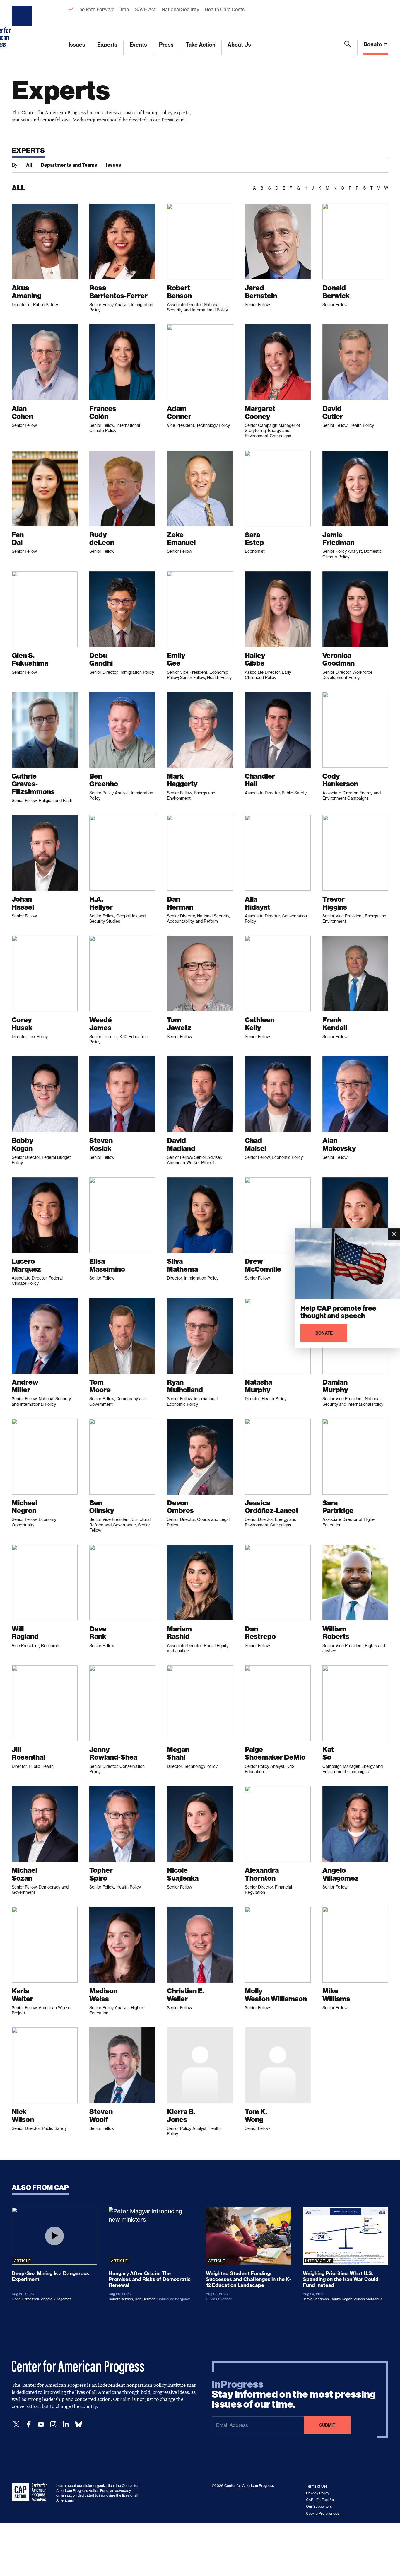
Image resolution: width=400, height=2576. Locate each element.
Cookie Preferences (323, 2513)
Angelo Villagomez (56, 2299)
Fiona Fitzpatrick (25, 2299)
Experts (107, 45)
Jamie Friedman (316, 2299)
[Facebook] (29, 2424)
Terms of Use (317, 2486)
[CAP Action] (31, 2492)
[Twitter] (16, 2424)
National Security (180, 9)
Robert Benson (121, 2299)
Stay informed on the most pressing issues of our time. (294, 2394)
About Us (239, 45)
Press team (173, 120)
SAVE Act (145, 9)
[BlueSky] (78, 2424)
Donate (373, 44)
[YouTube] (41, 2424)
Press (166, 45)
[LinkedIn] (66, 2424)
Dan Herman (145, 2299)
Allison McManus (368, 2299)
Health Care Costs (224, 9)
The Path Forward (96, 9)
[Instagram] (53, 2424)
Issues (77, 45)
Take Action (201, 45)
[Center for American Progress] (23, 28)
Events (138, 45)
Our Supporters (319, 2506)
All (29, 165)
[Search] (348, 48)
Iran (125, 9)
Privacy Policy (318, 2493)
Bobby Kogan (341, 2299)
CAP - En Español (320, 2500)
